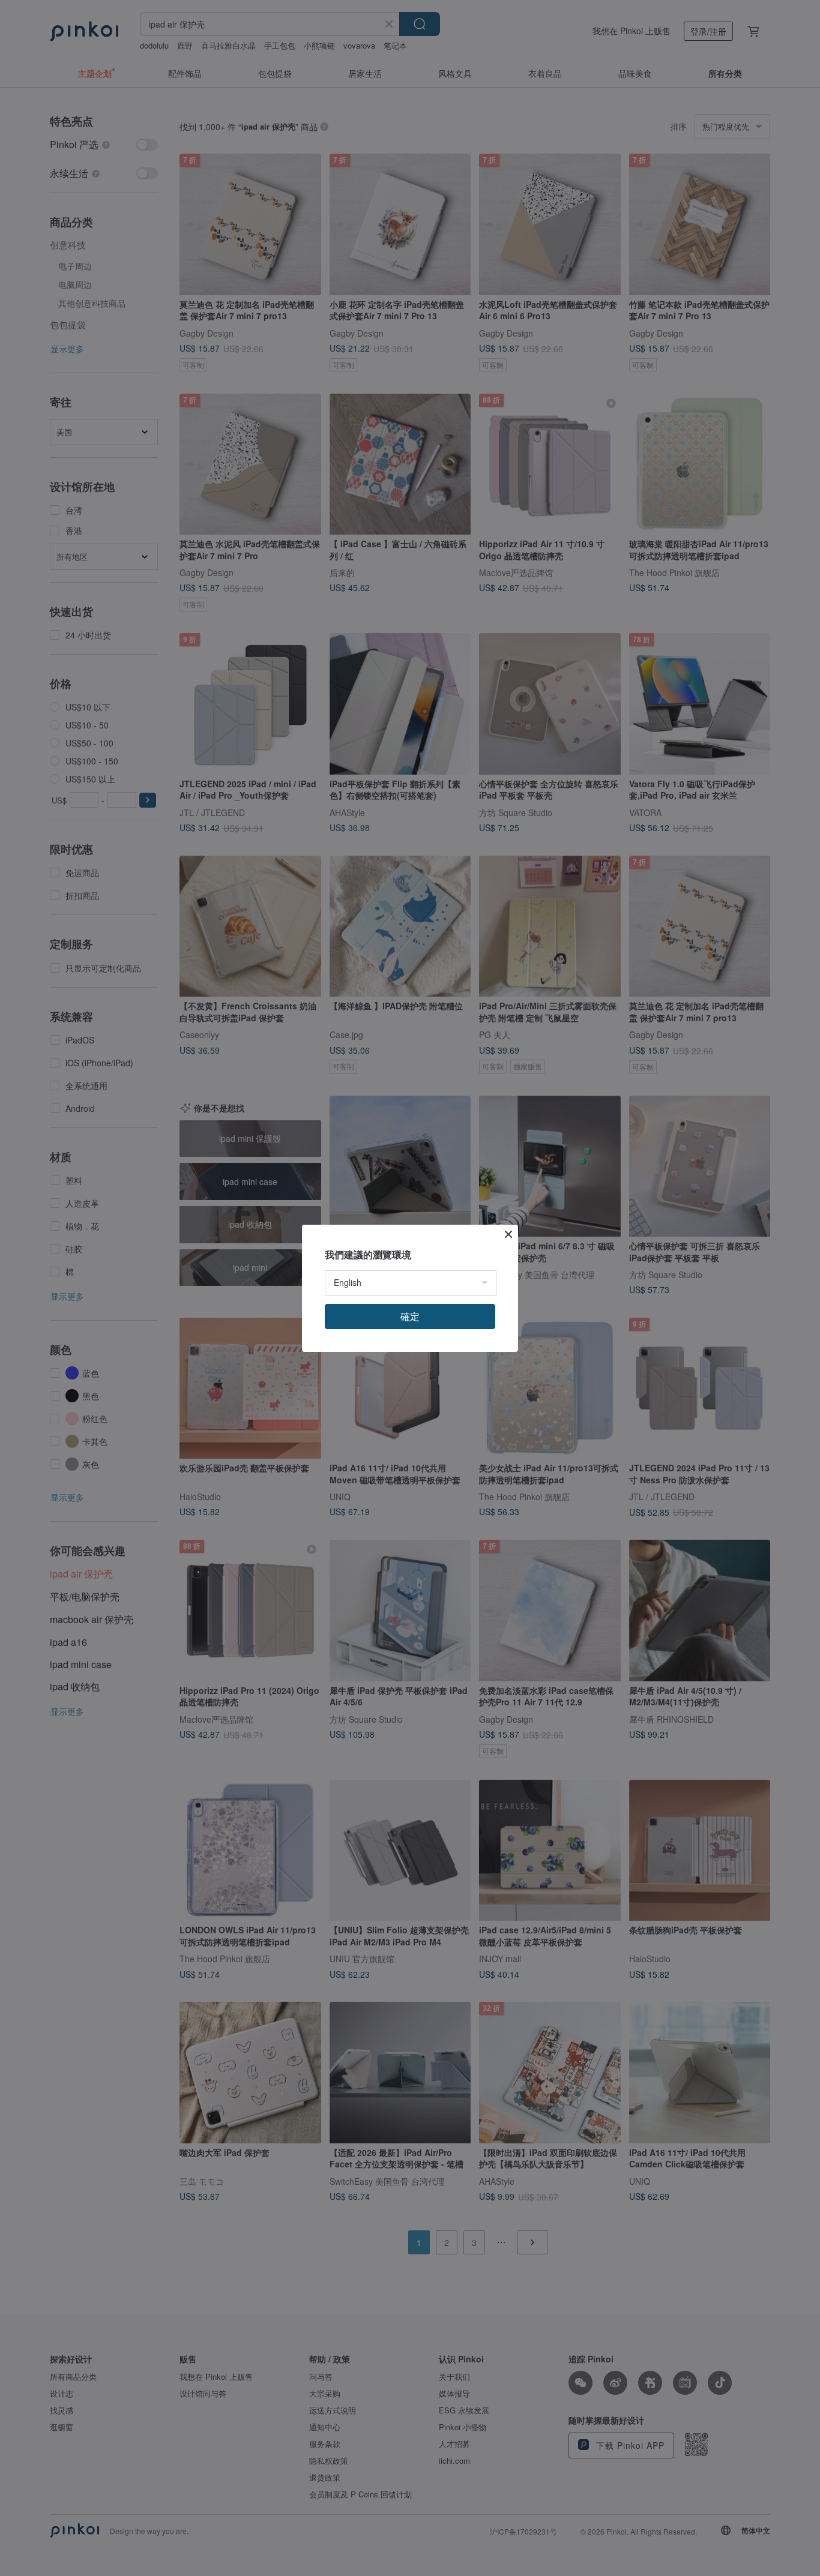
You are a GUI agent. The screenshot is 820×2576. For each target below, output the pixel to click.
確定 (410, 1316)
